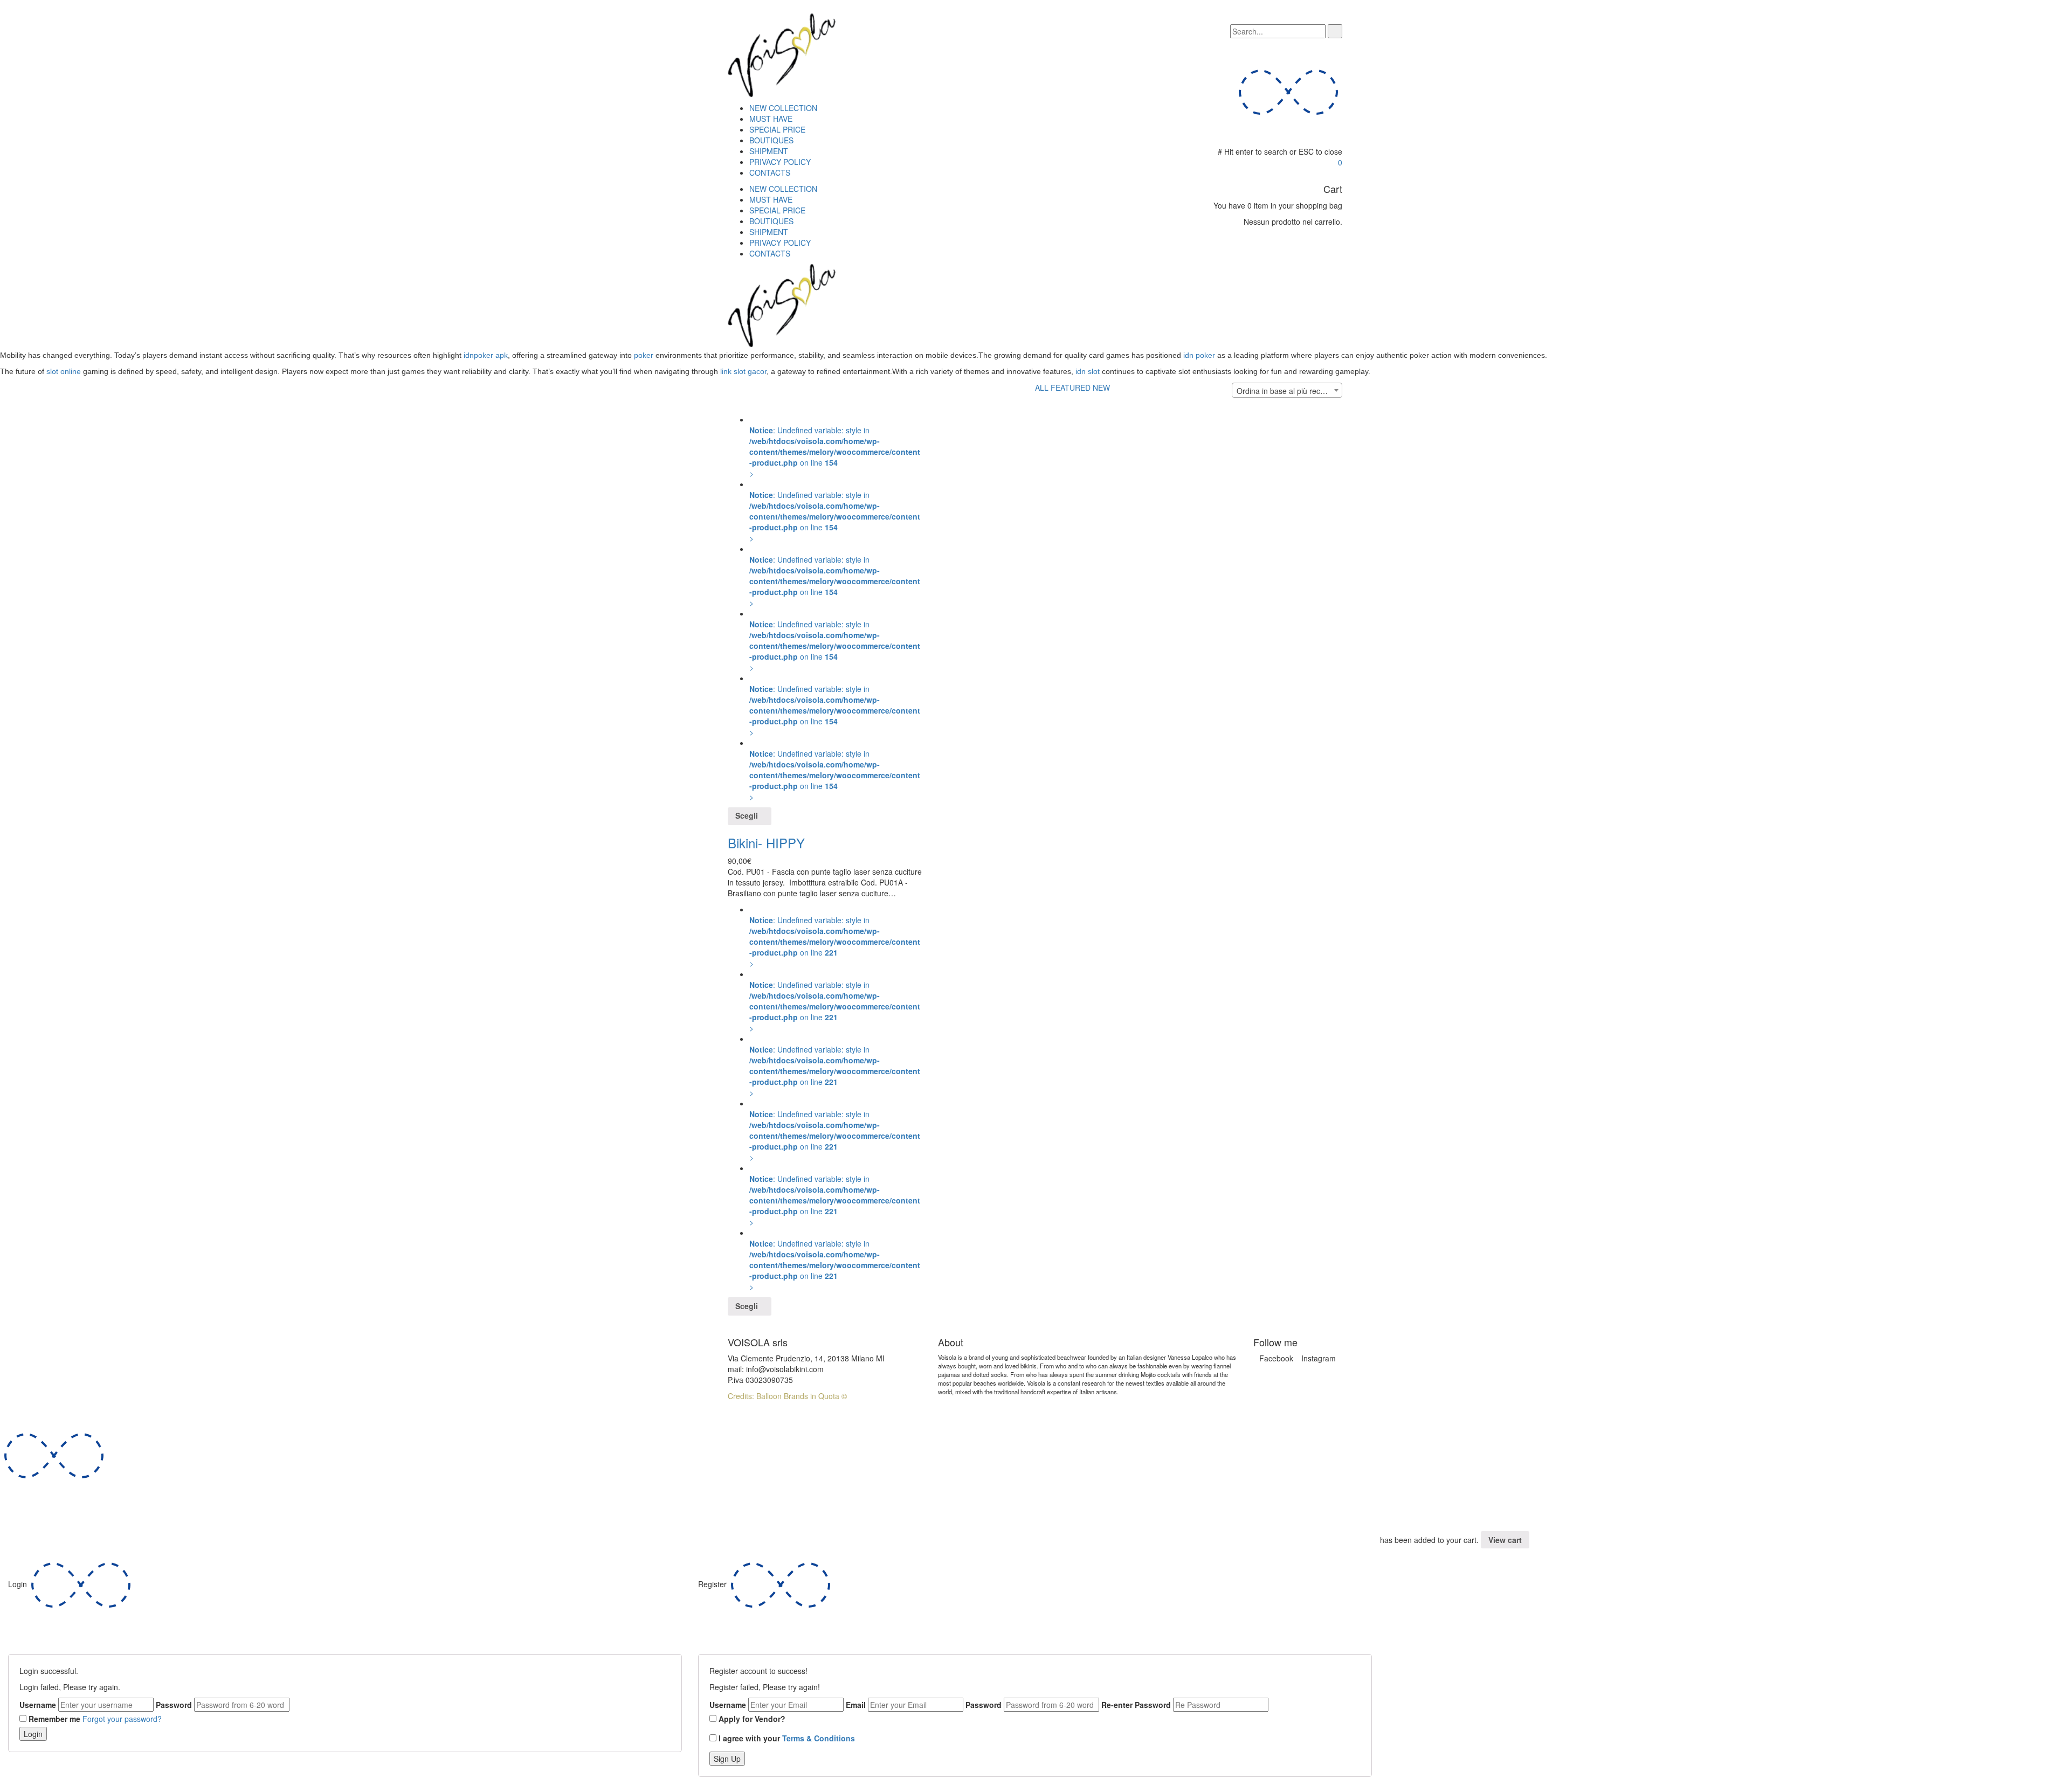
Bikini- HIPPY (766, 843)
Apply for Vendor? (752, 1719)
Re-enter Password (1136, 1705)
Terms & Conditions (819, 1738)
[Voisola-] (782, 54)
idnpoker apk (486, 355)
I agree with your (787, 1738)
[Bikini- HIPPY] (729, 409)
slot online (64, 371)
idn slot (1088, 371)
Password (174, 1705)
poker (644, 355)
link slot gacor (743, 371)
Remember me (54, 1719)
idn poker (1199, 355)
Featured (1071, 388)
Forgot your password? (122, 1719)
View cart (1505, 1540)
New (1101, 388)
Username (38, 1705)
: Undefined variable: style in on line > (835, 452)
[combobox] (1287, 390)
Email (856, 1705)
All (1042, 388)
